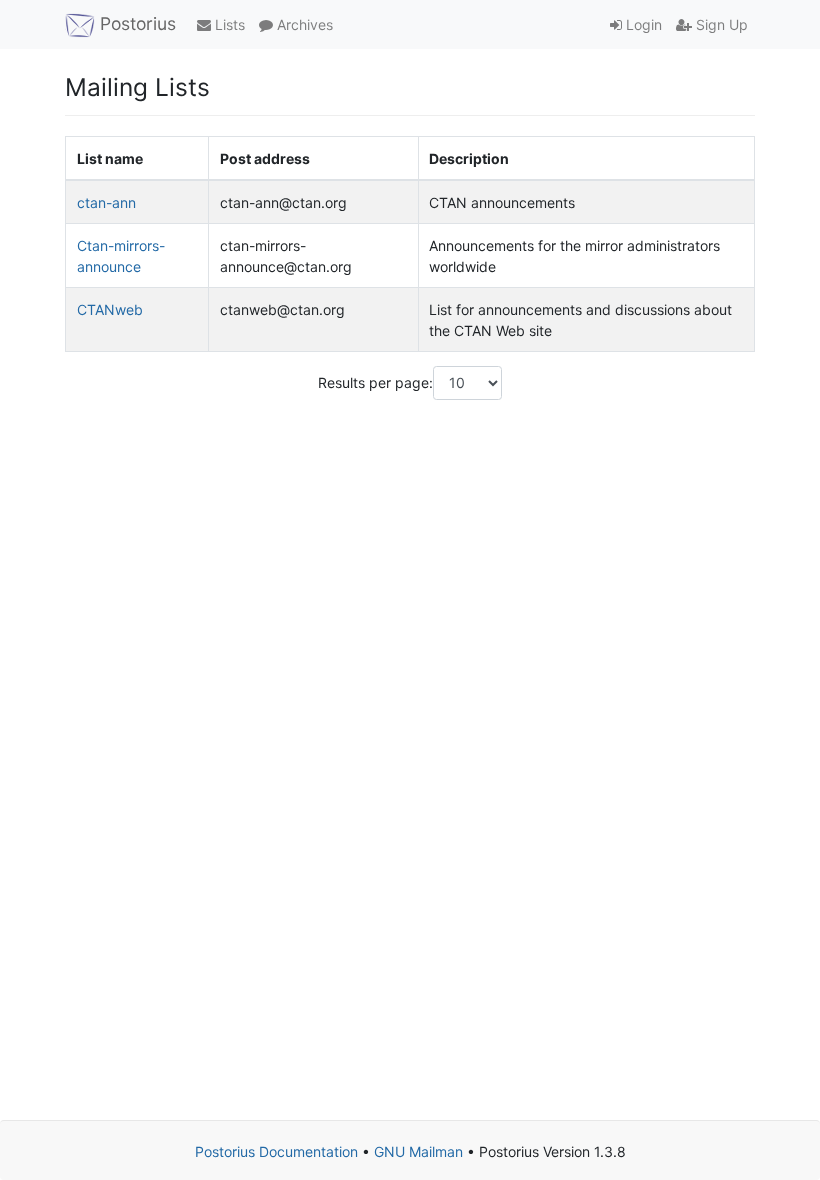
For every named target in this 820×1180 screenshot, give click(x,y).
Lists (228, 24)
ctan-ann (106, 202)
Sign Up (720, 24)
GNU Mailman (418, 1151)
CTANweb (110, 309)
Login (642, 24)
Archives (303, 24)
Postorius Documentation (276, 1151)
